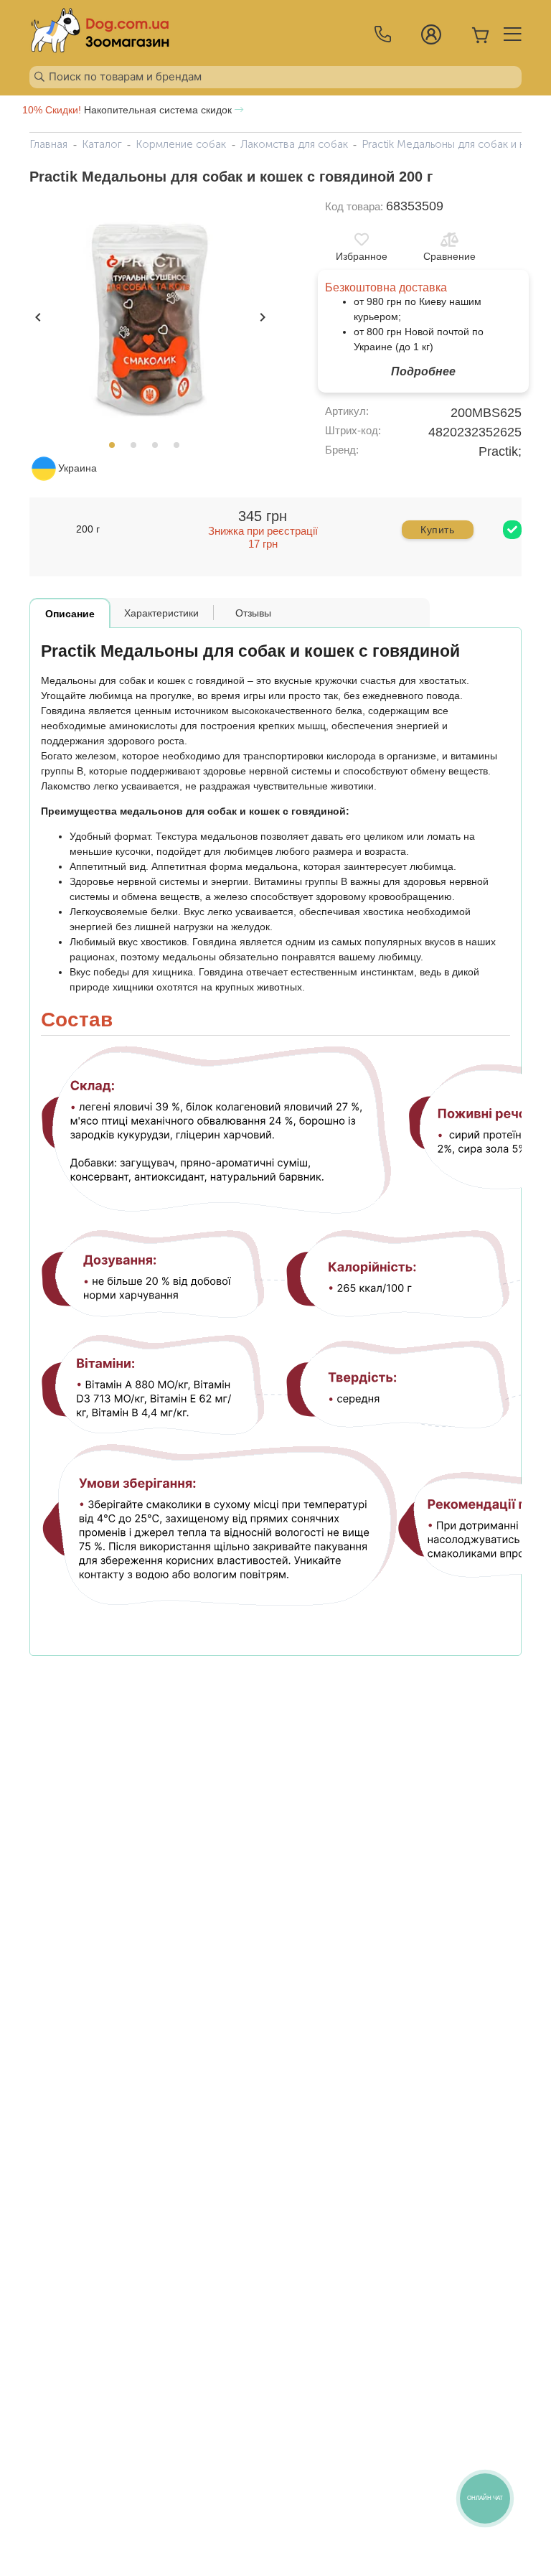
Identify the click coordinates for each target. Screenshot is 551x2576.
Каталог (102, 144)
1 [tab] (116, 449)
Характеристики (161, 613)
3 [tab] (159, 449)
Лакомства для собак (294, 144)
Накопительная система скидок (128, 110)
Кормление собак (181, 144)
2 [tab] (138, 449)
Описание (70, 614)
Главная (48, 144)
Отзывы (253, 613)
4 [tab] (181, 449)
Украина (77, 468)
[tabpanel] (149, 316)
